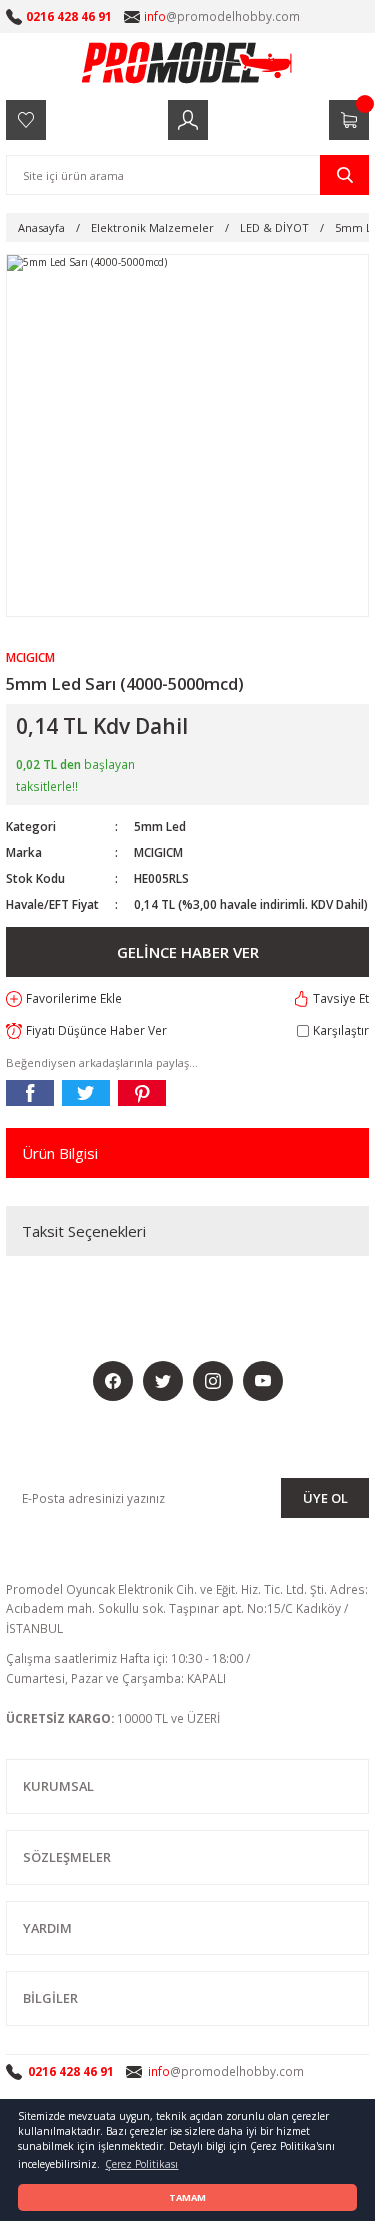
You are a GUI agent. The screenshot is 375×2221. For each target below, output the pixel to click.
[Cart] (349, 120)
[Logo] (188, 62)
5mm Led (160, 826)
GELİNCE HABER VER (188, 952)
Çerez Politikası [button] (141, 2164)
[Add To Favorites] (64, 999)
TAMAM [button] (187, 2197)
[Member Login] (188, 120)
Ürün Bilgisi (60, 1153)
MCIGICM (158, 852)
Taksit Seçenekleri (84, 1231)
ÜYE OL (325, 1498)
